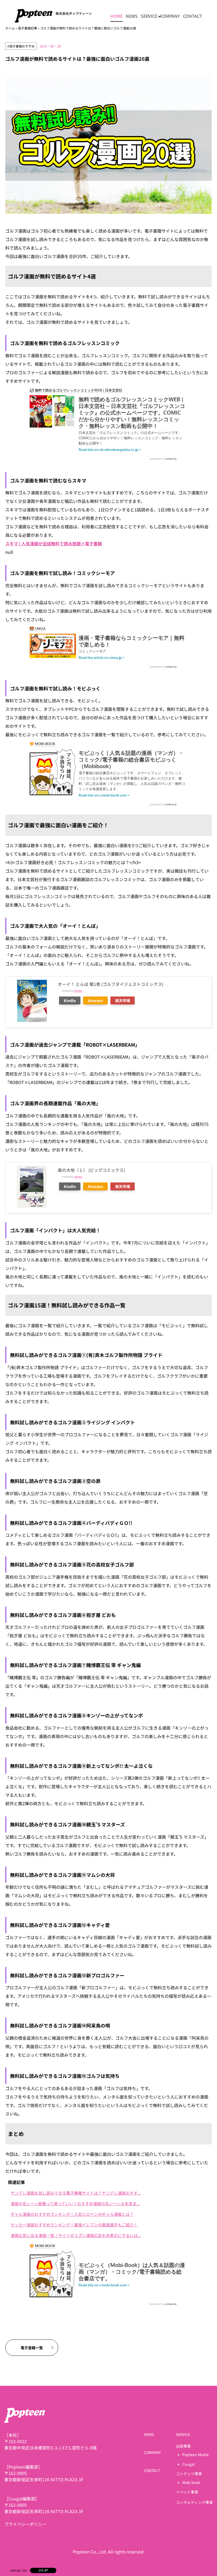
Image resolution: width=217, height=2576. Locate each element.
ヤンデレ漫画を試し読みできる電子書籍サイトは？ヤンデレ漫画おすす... (76, 2193)
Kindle (70, 1000)
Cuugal (189, 2464)
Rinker (78, 991)
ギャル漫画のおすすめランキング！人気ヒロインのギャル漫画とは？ (72, 2214)
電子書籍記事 (28, 28)
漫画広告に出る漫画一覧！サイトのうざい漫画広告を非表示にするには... (76, 2235)
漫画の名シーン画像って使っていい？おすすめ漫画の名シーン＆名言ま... (75, 2203)
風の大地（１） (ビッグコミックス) (91, 1170)
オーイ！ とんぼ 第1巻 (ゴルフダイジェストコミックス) (110, 984)
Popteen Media (195, 2455)
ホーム (10, 28)
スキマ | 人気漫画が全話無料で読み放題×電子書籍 (54, 543)
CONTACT (193, 16)
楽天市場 (123, 1000)
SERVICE (149, 16)
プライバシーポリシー (25, 2524)
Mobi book (191, 2482)
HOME (116, 16)
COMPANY (170, 16)
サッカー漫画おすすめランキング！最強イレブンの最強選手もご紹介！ (74, 2225)
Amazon (95, 1000)
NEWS (132, 16)
